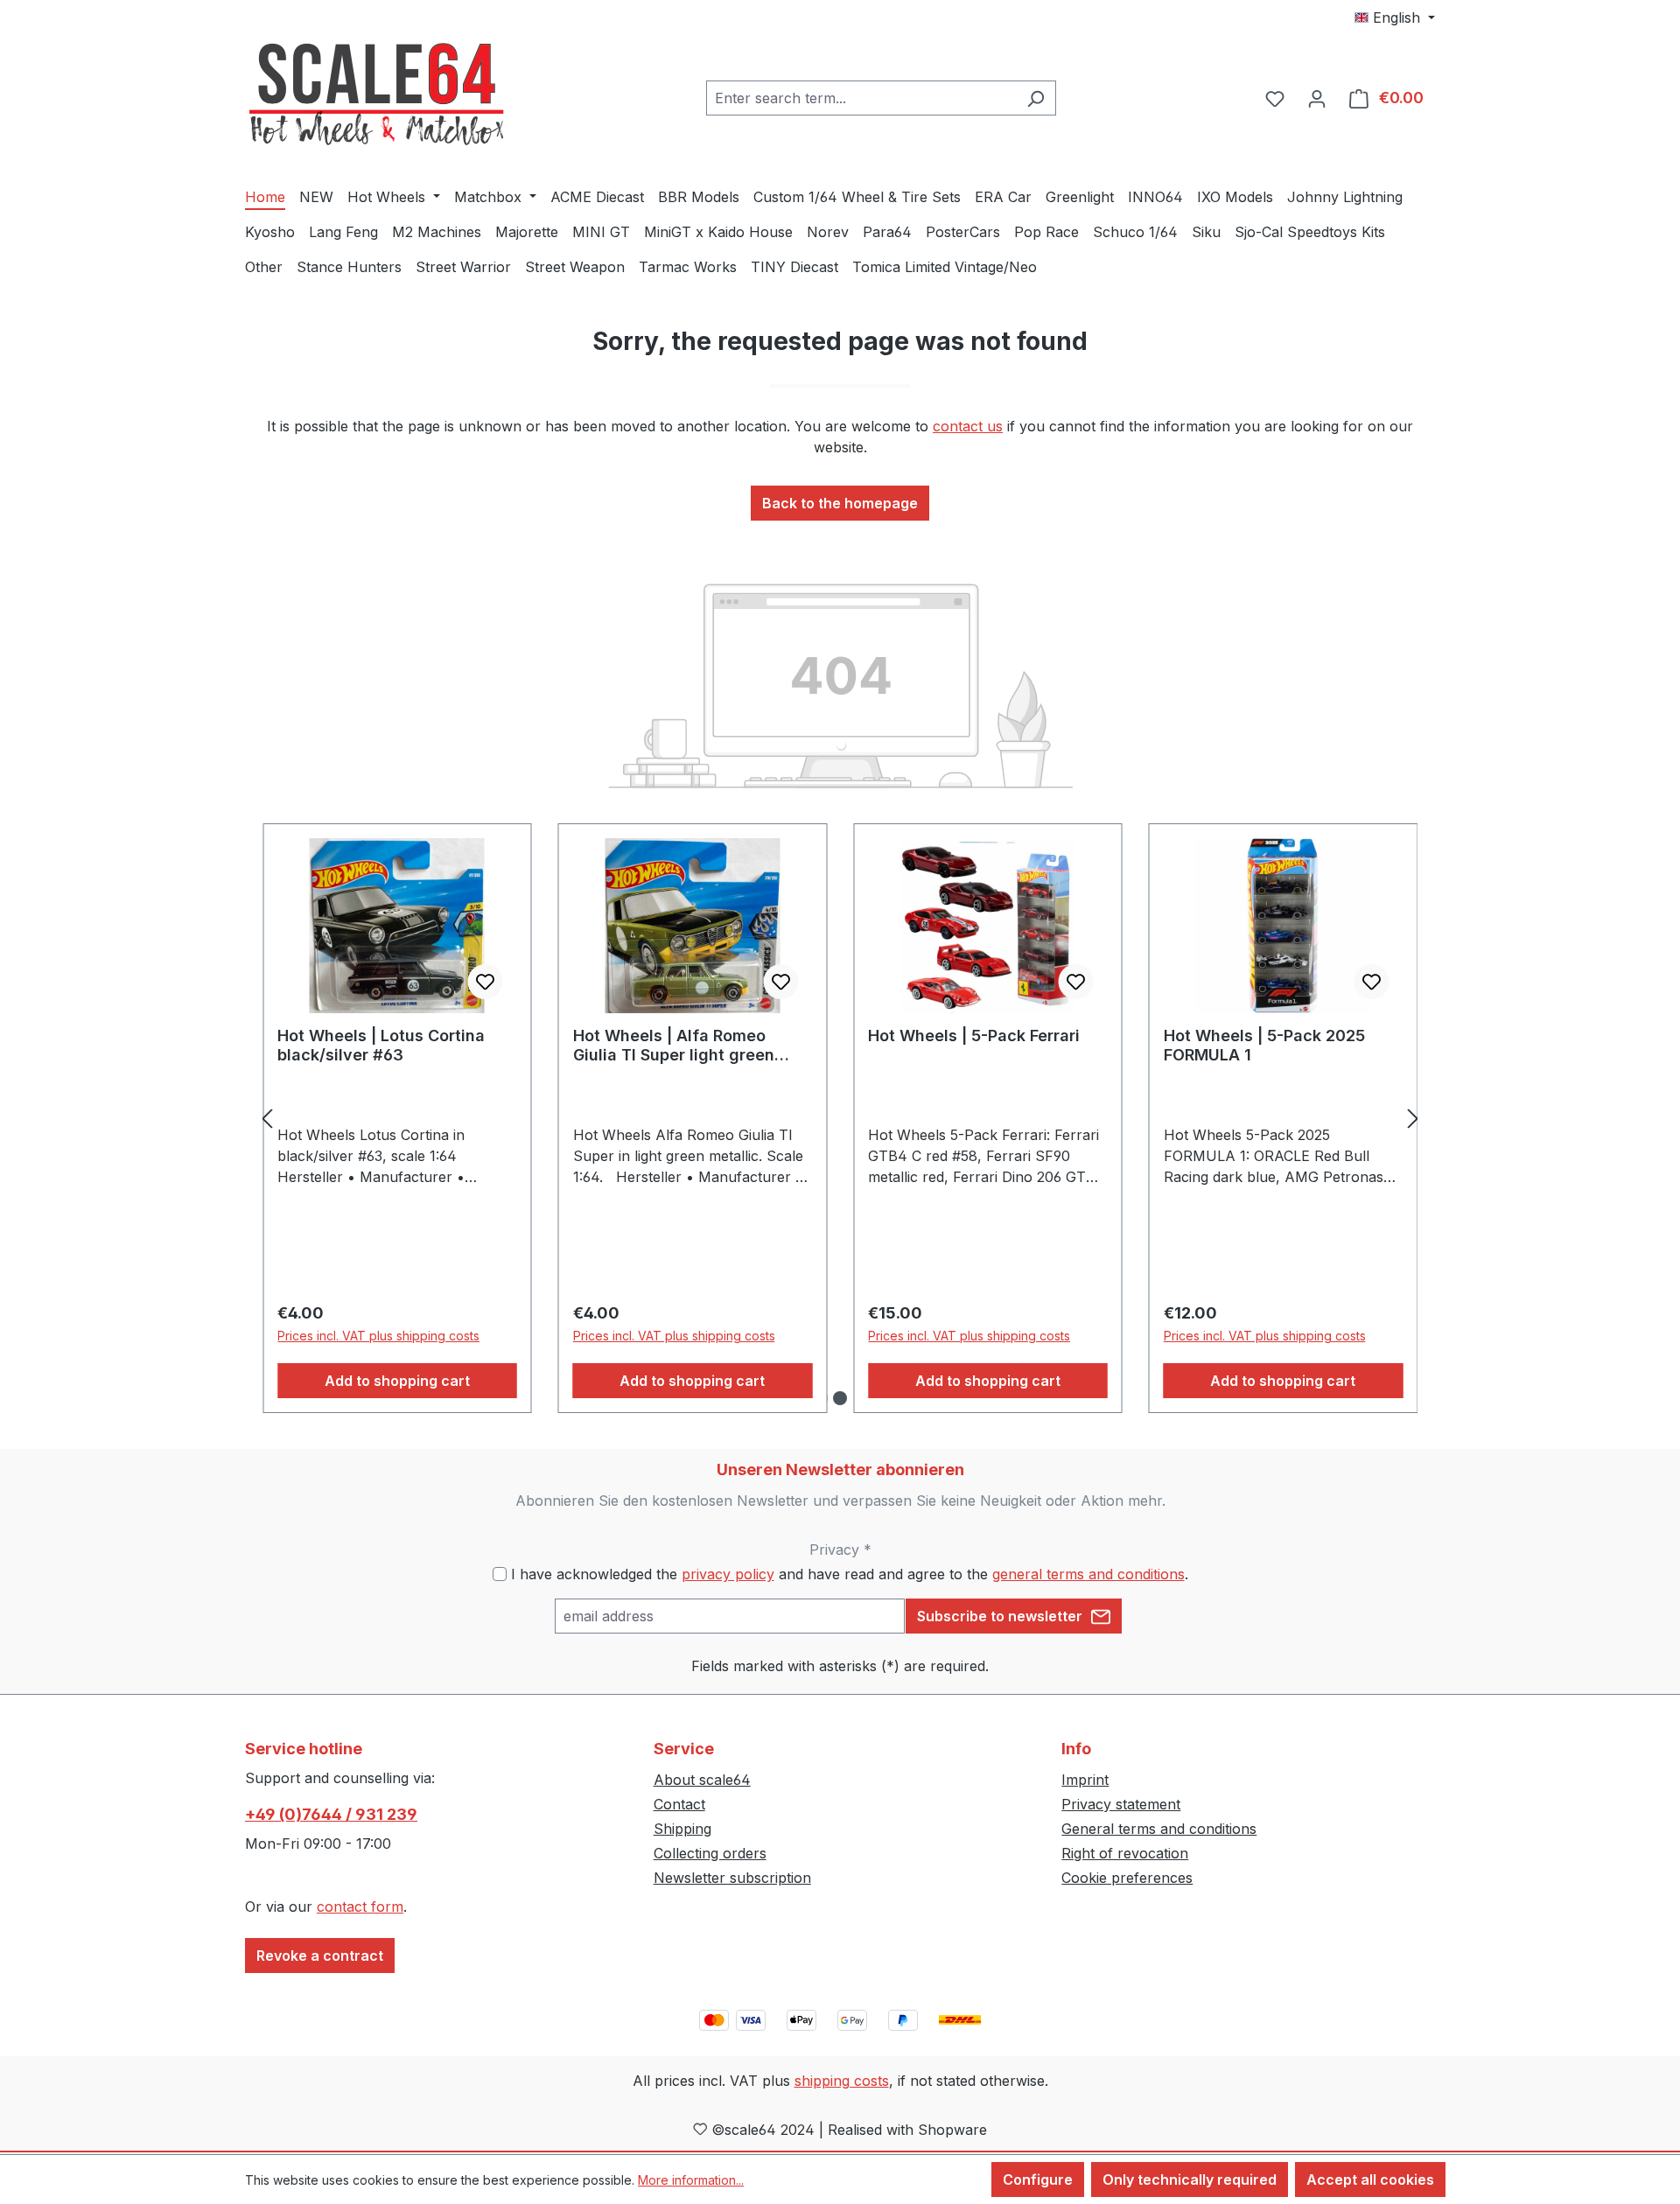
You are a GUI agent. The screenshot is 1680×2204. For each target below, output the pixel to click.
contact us (968, 426)
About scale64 (702, 1780)
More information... (691, 2180)
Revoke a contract (320, 1956)
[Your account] (1317, 98)
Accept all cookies (1370, 2180)
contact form (360, 1907)
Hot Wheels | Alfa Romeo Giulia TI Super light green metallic (674, 1046)
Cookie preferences (1127, 1878)
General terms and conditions (1159, 1829)
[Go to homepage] (376, 95)
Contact (679, 1804)
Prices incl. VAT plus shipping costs (378, 1336)
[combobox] (861, 98)
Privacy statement (1121, 1804)
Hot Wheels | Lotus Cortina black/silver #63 (381, 1045)
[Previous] (267, 1119)
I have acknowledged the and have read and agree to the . (850, 1574)
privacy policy (728, 1574)
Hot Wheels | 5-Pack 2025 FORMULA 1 (1264, 1045)
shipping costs (842, 2081)
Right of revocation (1125, 1853)
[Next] (1413, 1119)
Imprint (1085, 1780)
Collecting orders (710, 1853)
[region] (840, 1119)
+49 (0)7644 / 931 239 (331, 1814)
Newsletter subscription (732, 1878)
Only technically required (1190, 2180)
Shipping (682, 1829)
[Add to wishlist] (486, 982)
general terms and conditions (1088, 1574)
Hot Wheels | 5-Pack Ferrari (974, 1036)
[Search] (1036, 98)
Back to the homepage (840, 503)
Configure (1038, 2180)
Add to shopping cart (397, 1381)
